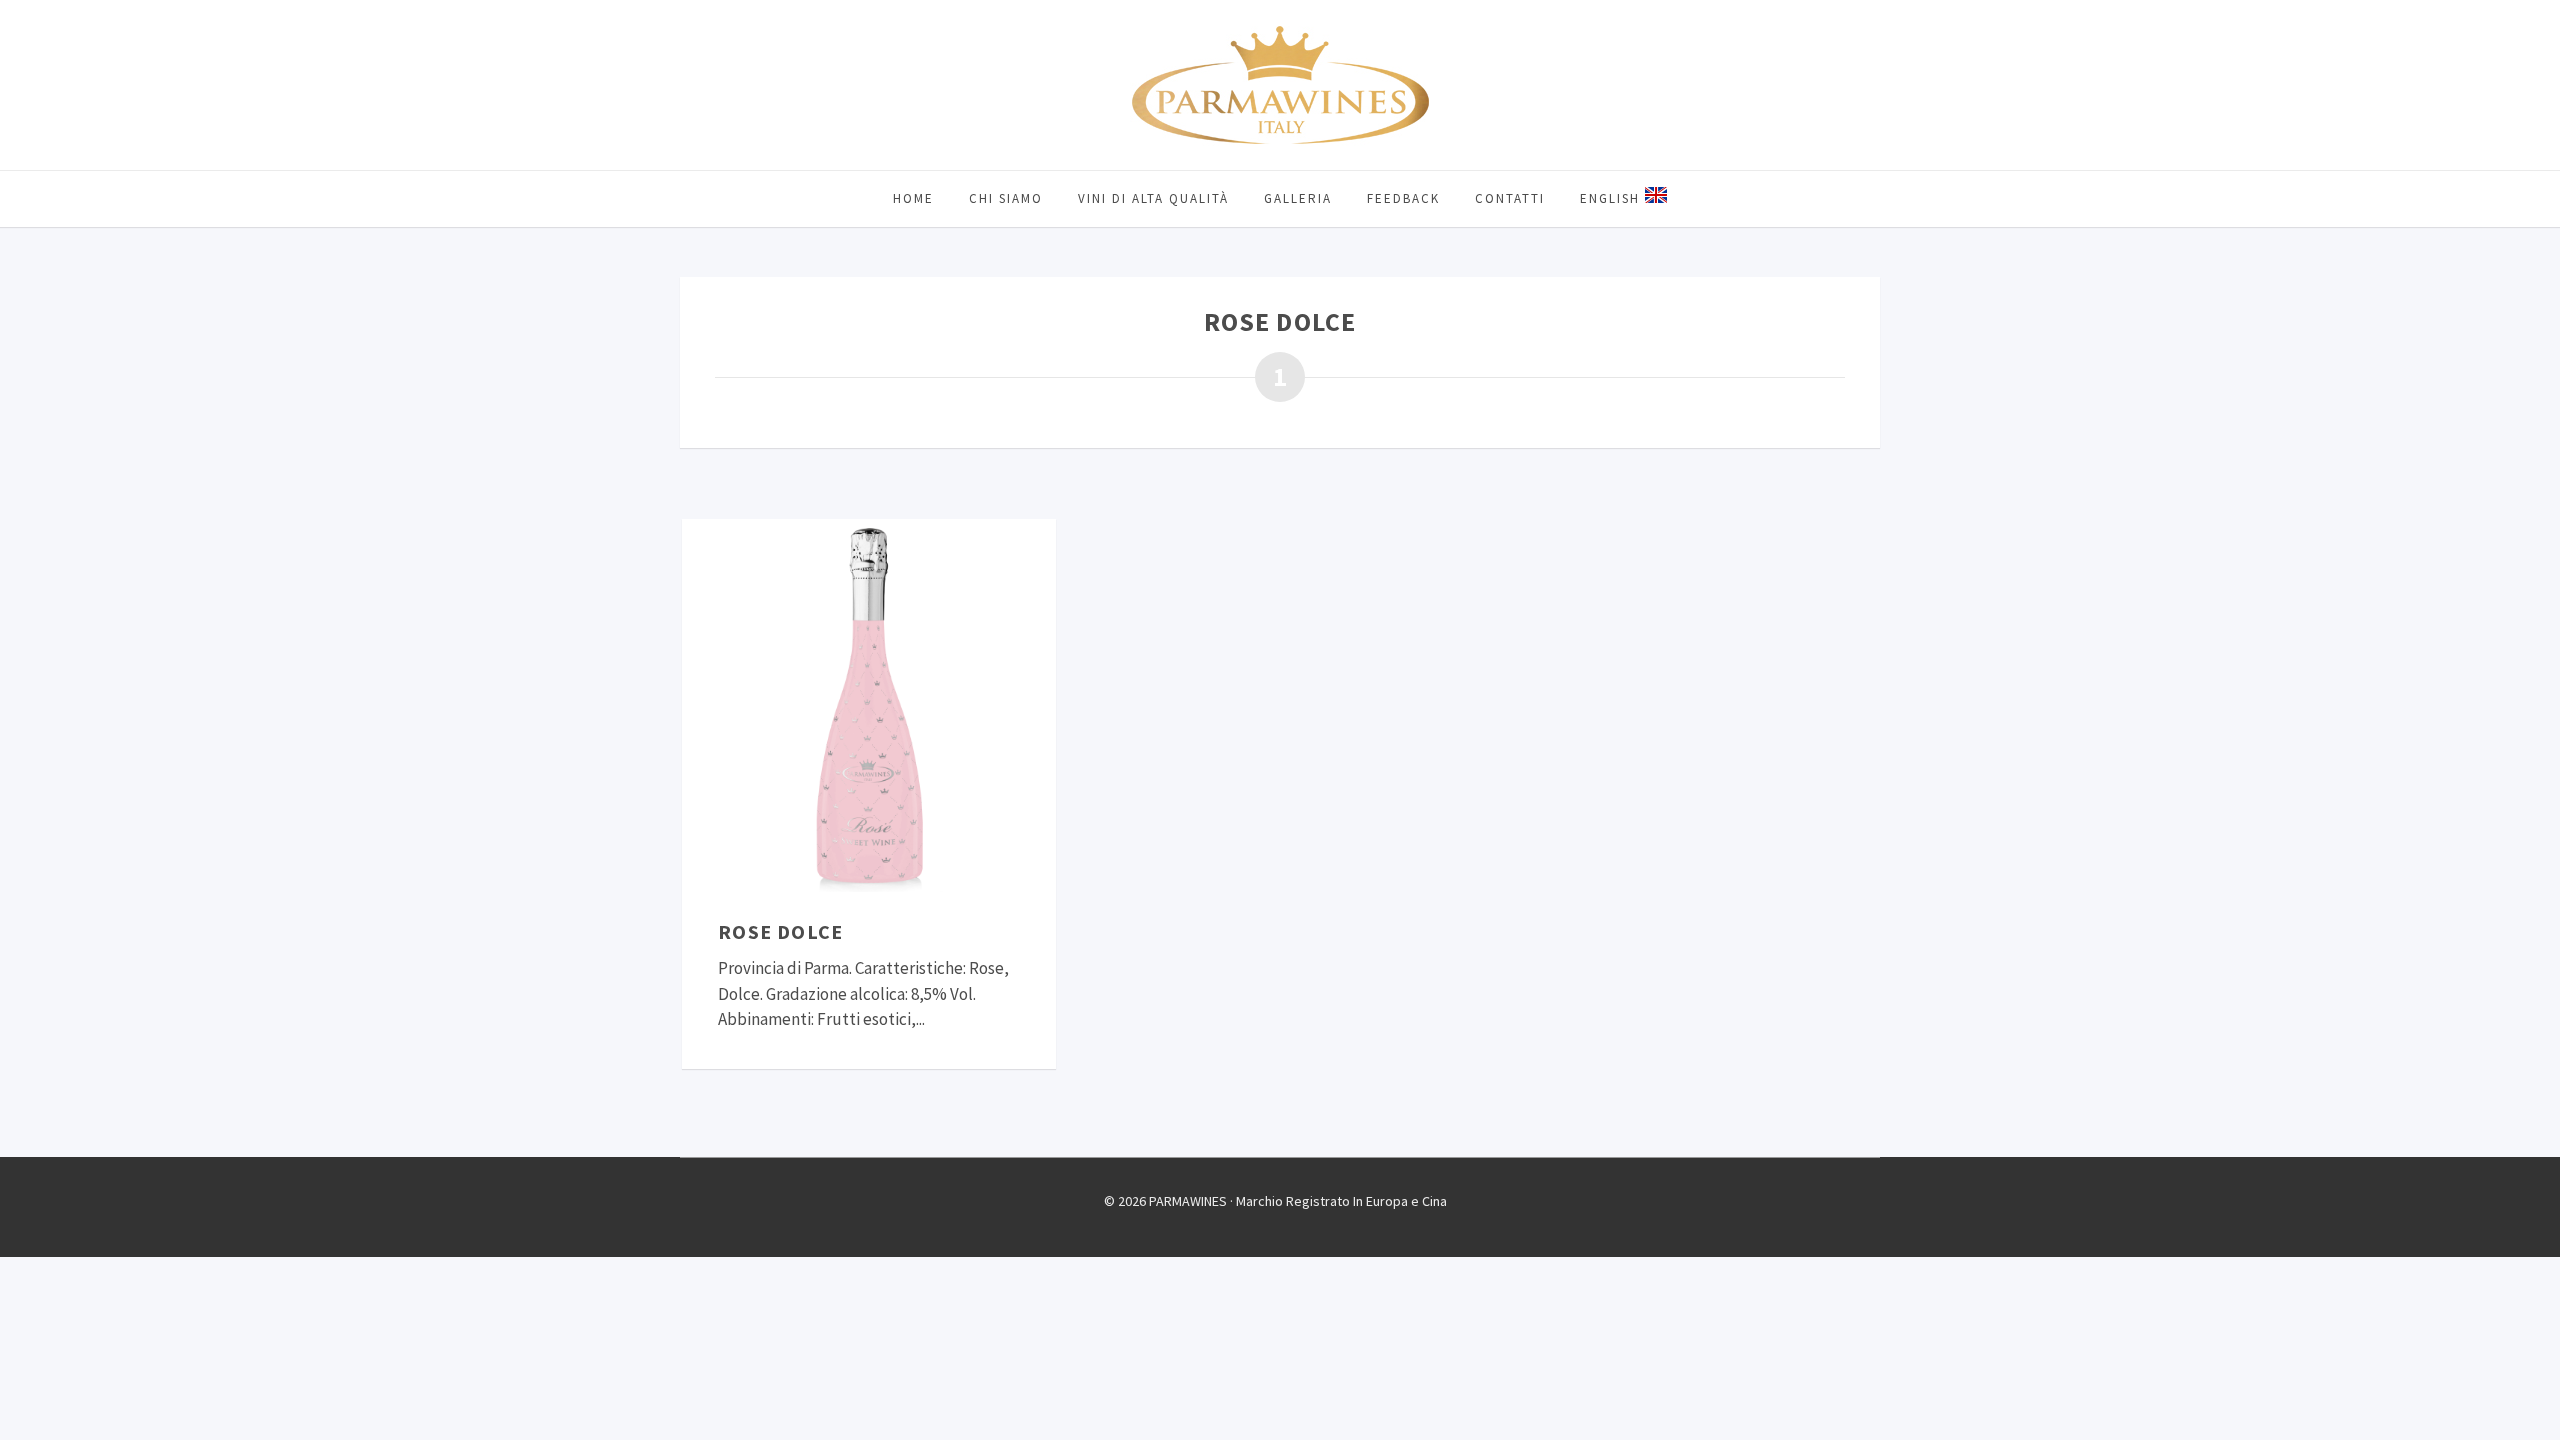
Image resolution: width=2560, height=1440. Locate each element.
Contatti (1510, 198)
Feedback (1403, 198)
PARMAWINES (1280, 85)
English (1612, 198)
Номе (913, 198)
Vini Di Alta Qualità (1153, 198)
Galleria (1298, 198)
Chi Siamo (1006, 198)
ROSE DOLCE (780, 931)
